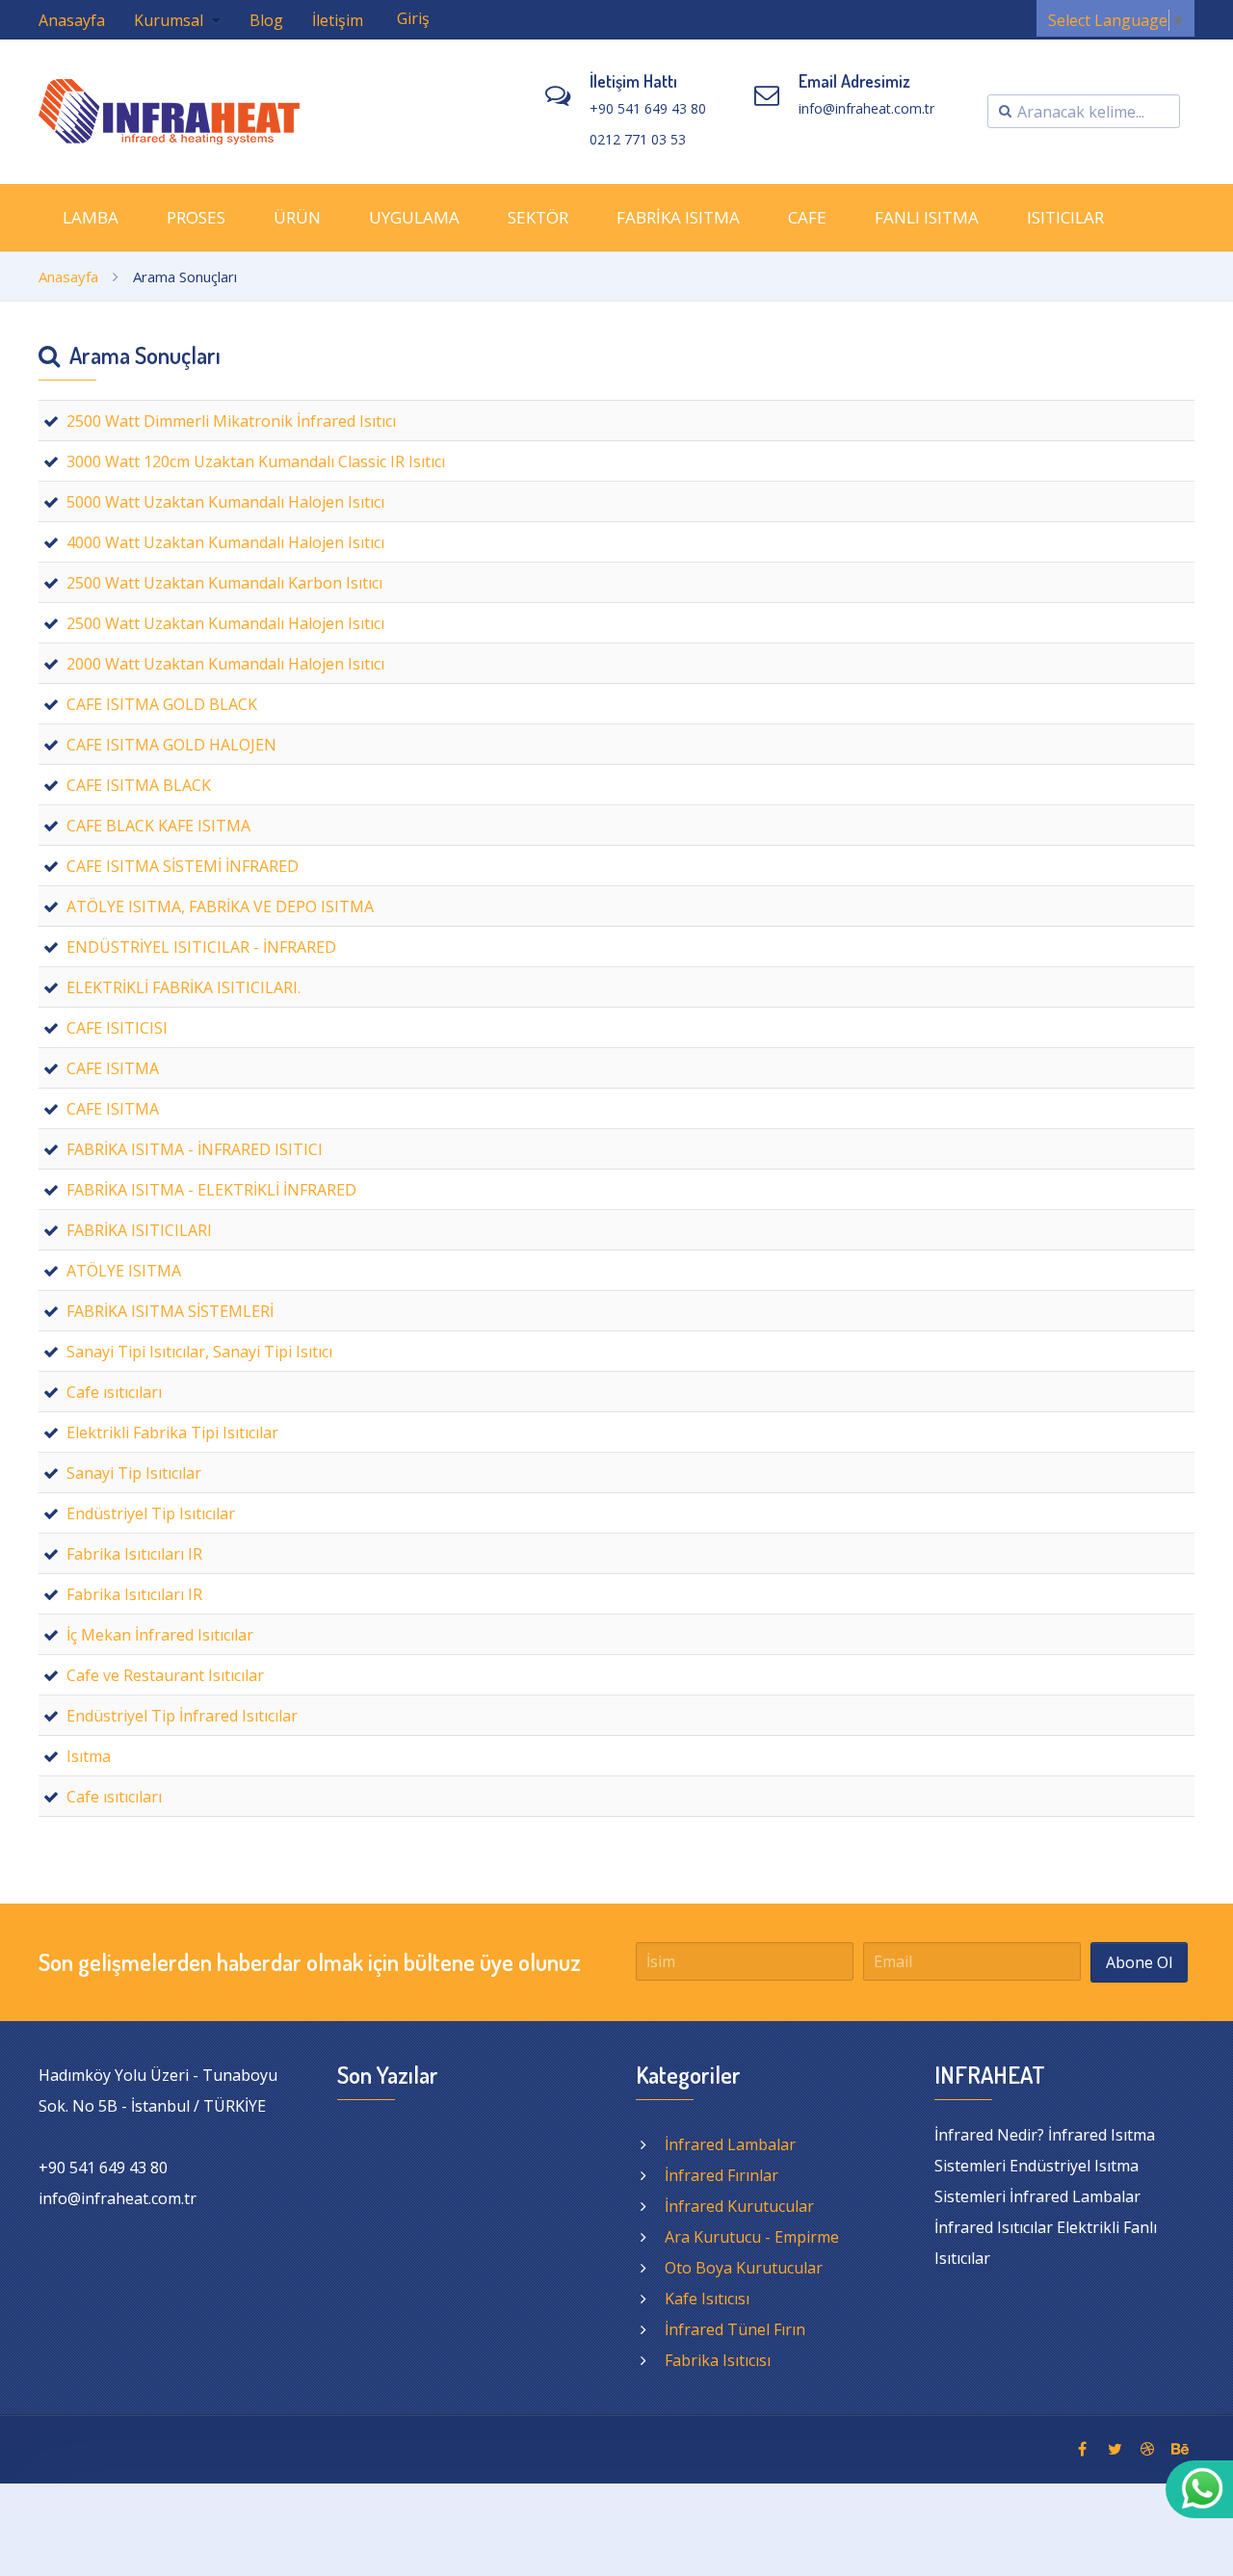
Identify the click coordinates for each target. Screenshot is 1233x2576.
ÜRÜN (297, 217)
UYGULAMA (414, 217)
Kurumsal (171, 20)
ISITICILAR (1065, 217)
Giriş (413, 18)
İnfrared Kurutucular (739, 2206)
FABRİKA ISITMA (678, 217)
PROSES (196, 217)
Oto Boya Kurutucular (744, 2268)
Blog (266, 20)
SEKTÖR (538, 217)
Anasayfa (72, 20)
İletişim (338, 20)
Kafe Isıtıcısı (707, 2299)
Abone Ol (1139, 1962)
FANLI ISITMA (927, 217)
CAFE (807, 217)
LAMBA (91, 217)
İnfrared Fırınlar (721, 2175)
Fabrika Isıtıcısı (718, 2360)
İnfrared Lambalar (730, 2144)
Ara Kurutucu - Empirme (752, 2237)
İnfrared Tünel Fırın (735, 2329)
